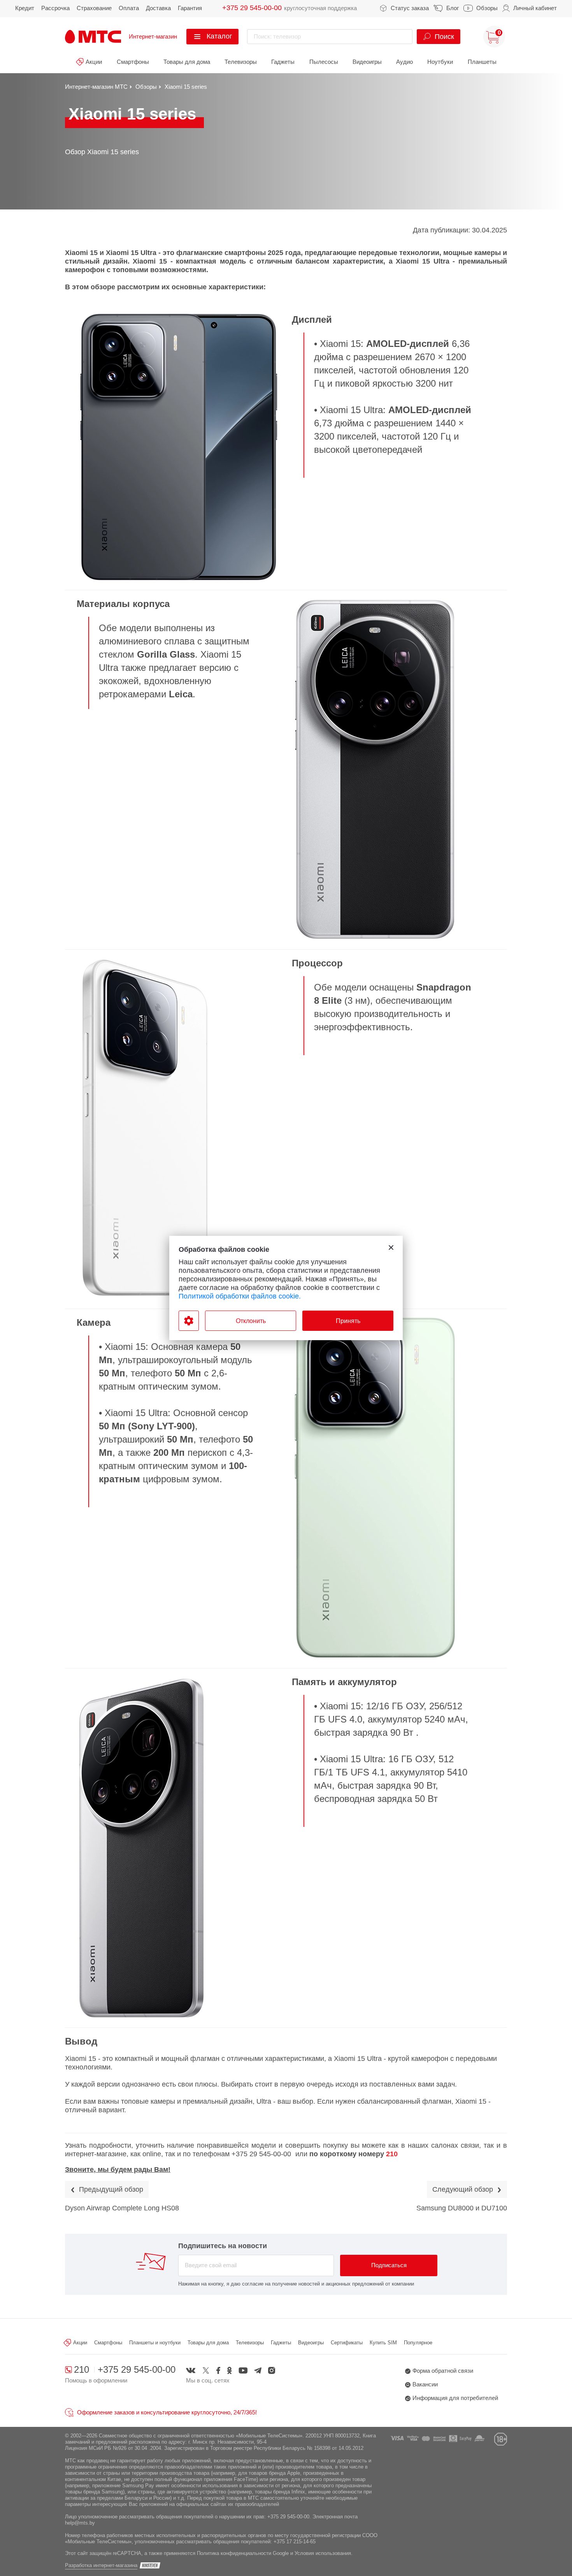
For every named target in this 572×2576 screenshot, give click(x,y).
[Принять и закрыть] (391, 1248)
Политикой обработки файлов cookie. (240, 1296)
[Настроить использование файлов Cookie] (189, 1321)
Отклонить (251, 1321)
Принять (348, 1321)
